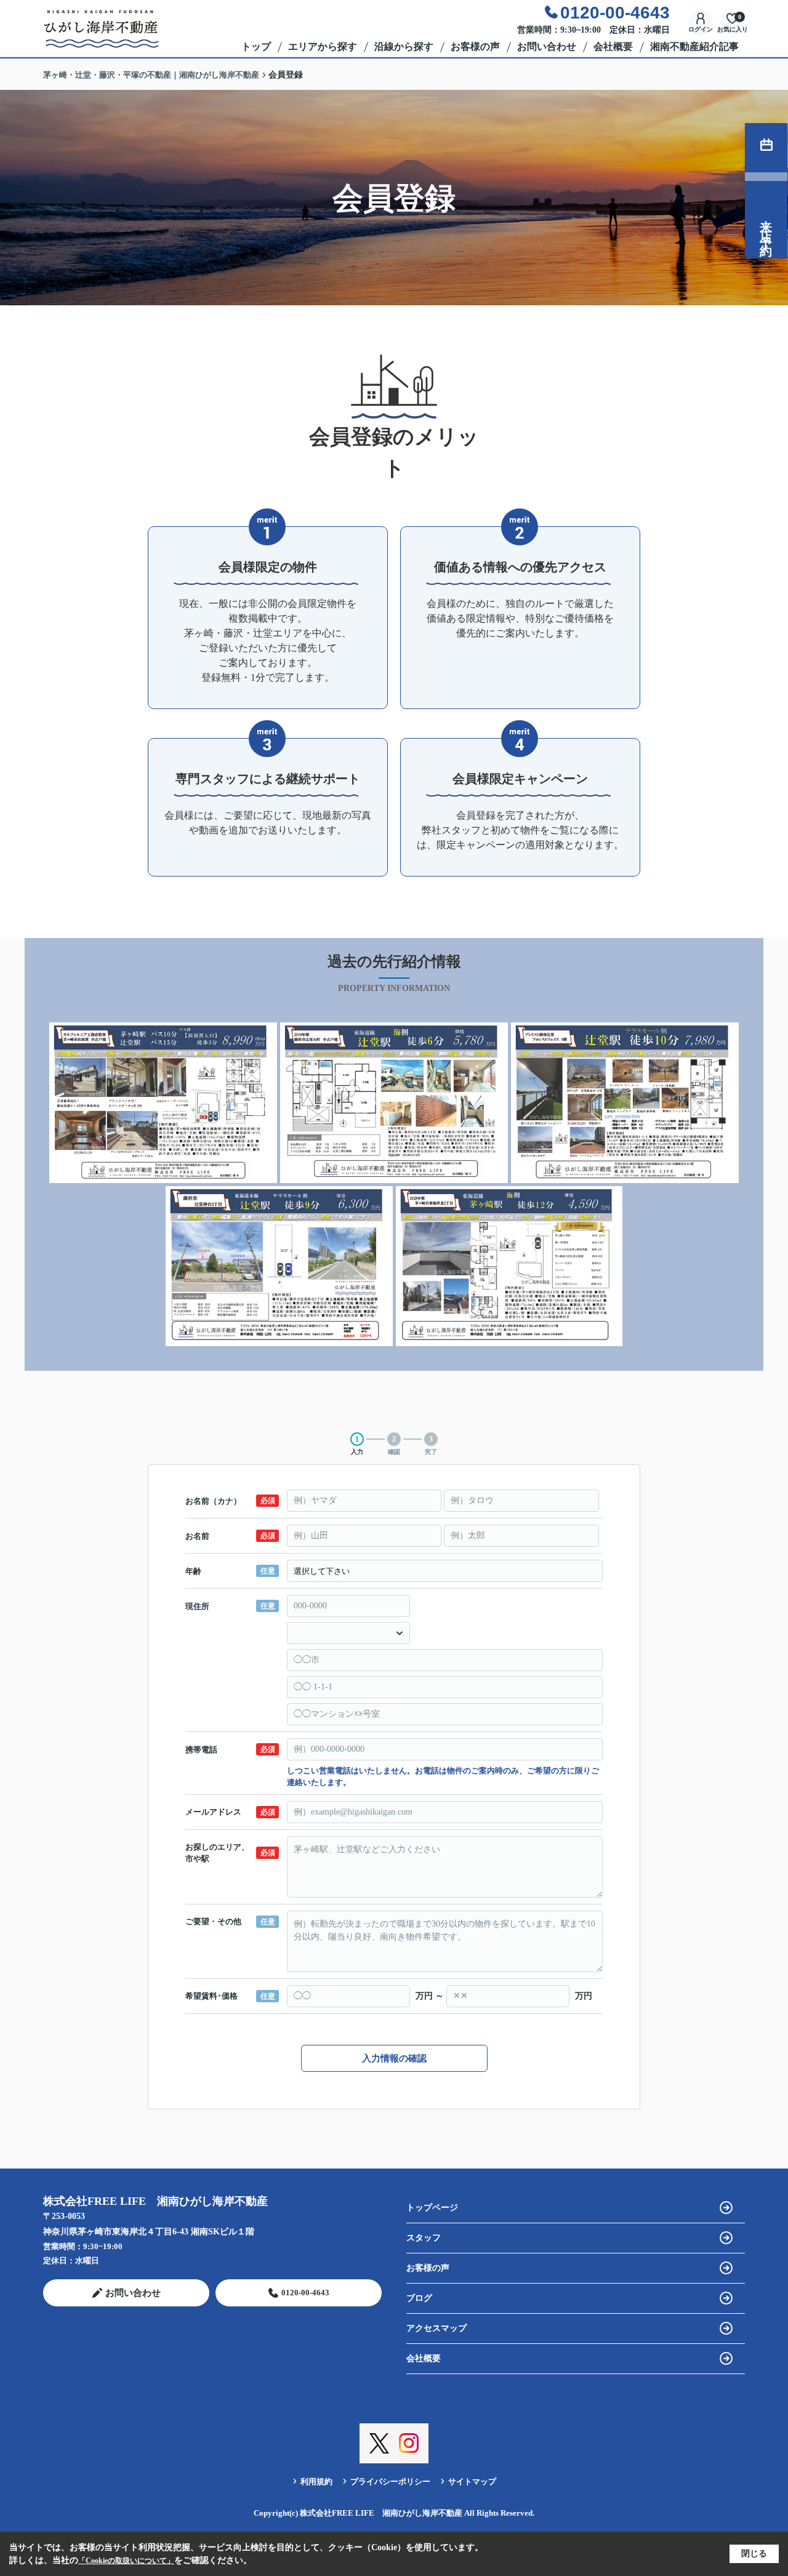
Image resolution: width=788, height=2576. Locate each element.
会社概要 (613, 46)
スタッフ (424, 2238)
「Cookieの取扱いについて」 (126, 2561)
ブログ (419, 2298)
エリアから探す (323, 46)
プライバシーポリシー (390, 2482)
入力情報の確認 (394, 2058)
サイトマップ (472, 2482)
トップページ (432, 2208)
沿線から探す (404, 46)
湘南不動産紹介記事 (694, 46)
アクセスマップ (436, 2328)
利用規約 (316, 2482)
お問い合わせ (547, 46)
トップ (256, 46)
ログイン (701, 29)
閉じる (754, 2554)
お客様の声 (475, 46)
